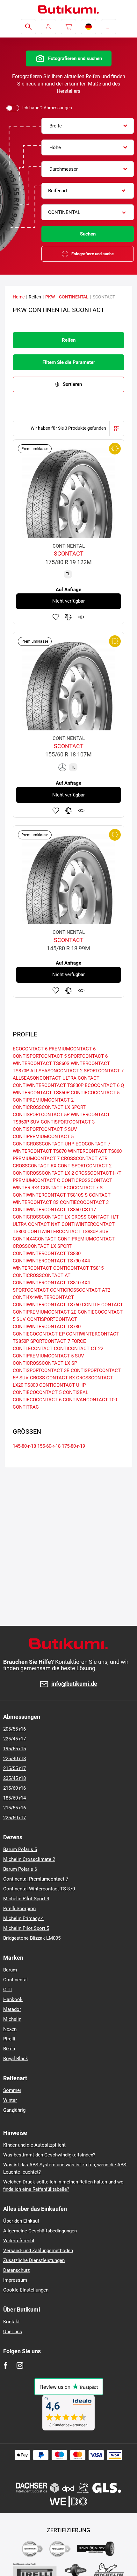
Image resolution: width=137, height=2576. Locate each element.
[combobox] (88, 126)
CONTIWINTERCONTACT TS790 (47, 1261)
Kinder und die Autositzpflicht (34, 2145)
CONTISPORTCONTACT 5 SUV (45, 1129)
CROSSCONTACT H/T (98, 1173)
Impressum (15, 2280)
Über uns (13, 2332)
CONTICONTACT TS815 (78, 1268)
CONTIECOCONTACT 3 (84, 1202)
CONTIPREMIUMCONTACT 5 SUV (48, 1356)
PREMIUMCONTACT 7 (36, 1158)
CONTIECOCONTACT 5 (95, 1093)
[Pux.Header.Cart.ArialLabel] (68, 27)
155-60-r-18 (49, 1446)
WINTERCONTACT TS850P (41, 1093)
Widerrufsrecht (19, 2241)
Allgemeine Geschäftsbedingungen (40, 2231)
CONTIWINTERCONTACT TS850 (47, 1210)
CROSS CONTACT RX (52, 1378)
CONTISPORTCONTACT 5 (40, 1056)
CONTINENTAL (74, 297)
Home (19, 297)
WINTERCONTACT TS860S (41, 1063)
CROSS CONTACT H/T (95, 1217)
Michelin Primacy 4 (23, 1918)
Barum (10, 1970)
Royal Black (16, 2059)
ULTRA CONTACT (81, 1078)
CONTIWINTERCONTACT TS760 (47, 1305)
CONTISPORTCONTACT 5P (41, 1115)
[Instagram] (20, 2365)
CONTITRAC (26, 1407)
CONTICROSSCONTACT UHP (43, 1144)
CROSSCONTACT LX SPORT (42, 1246)
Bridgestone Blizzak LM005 (32, 1938)
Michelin (12, 2019)
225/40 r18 (14, 1759)
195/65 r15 (14, 1749)
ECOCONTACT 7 (93, 1144)
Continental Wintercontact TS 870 (39, 1889)
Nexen (10, 2029)
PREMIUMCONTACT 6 (72, 1049)
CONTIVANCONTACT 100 (90, 1400)
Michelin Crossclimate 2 (29, 1859)
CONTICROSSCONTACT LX (41, 1217)
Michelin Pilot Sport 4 (26, 1899)
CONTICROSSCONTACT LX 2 (43, 1173)
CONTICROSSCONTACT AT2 (80, 1290)
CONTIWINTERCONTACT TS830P (48, 1085)
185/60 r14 (14, 1798)
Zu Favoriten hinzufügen (56, 617)
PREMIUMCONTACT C (36, 1180)
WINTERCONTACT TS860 (95, 1151)
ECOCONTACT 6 (30, 1049)
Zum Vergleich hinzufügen (68, 617)
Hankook (13, 1999)
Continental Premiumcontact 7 (36, 1879)
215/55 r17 (14, 1768)
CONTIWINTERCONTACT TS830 (47, 1254)
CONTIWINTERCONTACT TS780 (47, 1327)
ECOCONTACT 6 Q (104, 1085)
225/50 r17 (14, 1818)
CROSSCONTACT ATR (84, 1158)
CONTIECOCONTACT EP (39, 1334)
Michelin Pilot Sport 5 (26, 1928)
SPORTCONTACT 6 (88, 1056)
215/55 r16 (14, 1808)
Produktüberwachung (81, 617)
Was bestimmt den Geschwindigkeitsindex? (49, 2155)
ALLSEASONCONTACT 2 (56, 1071)
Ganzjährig (14, 2110)
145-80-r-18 (24, 1446)
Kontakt (11, 2322)
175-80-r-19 (73, 1446)
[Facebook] (6, 2365)
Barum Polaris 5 (20, 1849)
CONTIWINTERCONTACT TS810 (47, 1283)
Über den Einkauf (21, 2221)
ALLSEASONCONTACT (37, 1078)
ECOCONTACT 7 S (83, 1188)
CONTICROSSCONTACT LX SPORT (49, 1107)
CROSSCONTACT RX (35, 1166)
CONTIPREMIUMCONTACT (86, 1239)
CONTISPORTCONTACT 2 (85, 1166)
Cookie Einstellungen (26, 2290)
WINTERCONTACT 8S (36, 1202)
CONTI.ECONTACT (33, 1349)
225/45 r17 (14, 1739)
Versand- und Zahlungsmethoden (38, 2251)
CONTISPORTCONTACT (52, 1319)
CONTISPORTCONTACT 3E (41, 1370)
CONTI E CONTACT (102, 1305)
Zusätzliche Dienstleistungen (34, 2260)
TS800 (31, 1385)
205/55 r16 (14, 1729)
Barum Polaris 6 (20, 1869)
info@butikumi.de (74, 1684)
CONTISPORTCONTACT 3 (68, 1122)
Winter (10, 2100)
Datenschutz (16, 2270)
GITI (7, 1990)
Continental (15, 1980)
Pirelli (9, 2039)
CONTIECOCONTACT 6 (37, 1400)
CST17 (89, 1210)
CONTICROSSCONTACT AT (42, 1275)
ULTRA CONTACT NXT (36, 1224)
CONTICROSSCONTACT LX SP (45, 1363)
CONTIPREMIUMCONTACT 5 (43, 1137)
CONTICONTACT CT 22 (79, 1349)
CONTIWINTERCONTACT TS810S (48, 1195)
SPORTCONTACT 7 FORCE (58, 1341)
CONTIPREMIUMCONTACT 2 (43, 1100)
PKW (50, 297)
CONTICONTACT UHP (62, 1385)
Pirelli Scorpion (19, 1909)
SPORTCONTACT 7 (104, 1071)
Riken (9, 2049)
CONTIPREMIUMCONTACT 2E (45, 1312)
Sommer (12, 2090)
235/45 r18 (14, 1778)
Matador (12, 2009)
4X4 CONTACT (47, 1188)
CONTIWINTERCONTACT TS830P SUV (68, 1232)
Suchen (88, 234)
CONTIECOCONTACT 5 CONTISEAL (50, 1392)
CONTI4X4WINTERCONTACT (43, 1297)
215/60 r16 (14, 1788)
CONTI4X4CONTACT (35, 1239)
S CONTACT (98, 1195)
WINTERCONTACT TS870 (40, 1151)
